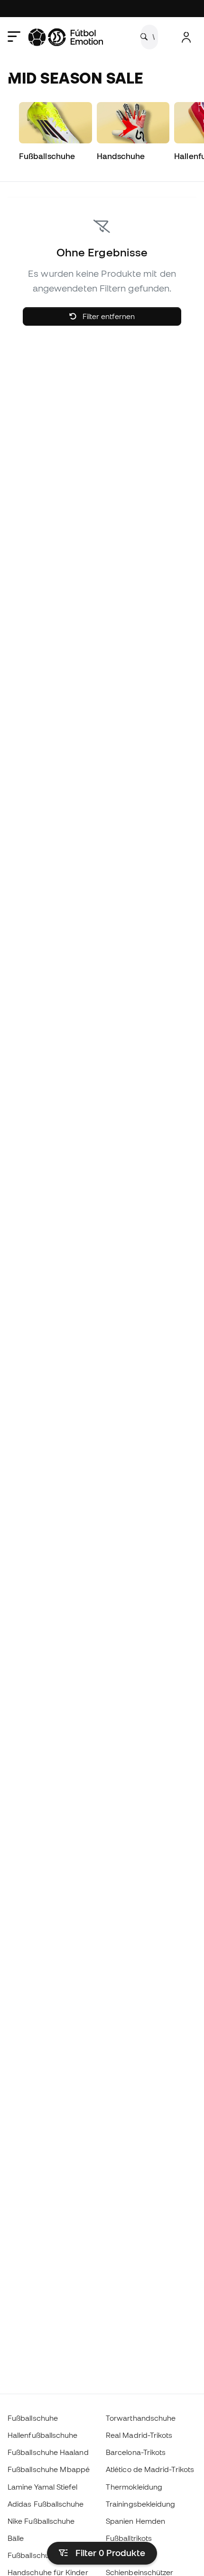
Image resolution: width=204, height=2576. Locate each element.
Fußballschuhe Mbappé (49, 2469)
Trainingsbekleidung (140, 2504)
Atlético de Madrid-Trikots (150, 2469)
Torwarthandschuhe (141, 2418)
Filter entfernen (108, 316)
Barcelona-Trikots (136, 2452)
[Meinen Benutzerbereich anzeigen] (186, 37)
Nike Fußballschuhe (41, 2521)
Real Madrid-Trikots (139, 2435)
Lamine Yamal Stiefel (43, 2487)
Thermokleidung (134, 2487)
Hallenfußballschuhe (42, 2435)
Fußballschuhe (33, 2418)
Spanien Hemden (135, 2521)
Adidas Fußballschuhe (46, 2504)
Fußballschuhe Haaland (48, 2452)
